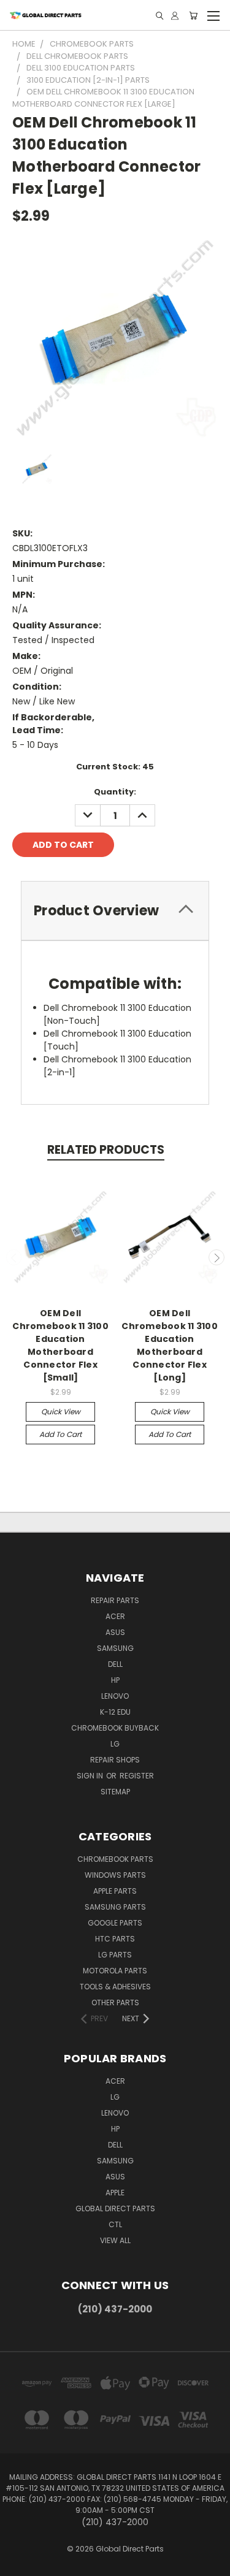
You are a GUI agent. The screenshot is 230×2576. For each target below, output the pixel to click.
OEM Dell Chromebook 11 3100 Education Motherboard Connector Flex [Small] (60, 1345)
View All (115, 2240)
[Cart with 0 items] (193, 16)
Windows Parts (115, 1875)
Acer (115, 1616)
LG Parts (115, 1955)
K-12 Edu (115, 1712)
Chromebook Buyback (115, 1728)
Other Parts (115, 2002)
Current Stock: (115, 767)
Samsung (115, 1648)
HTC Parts (115, 1939)
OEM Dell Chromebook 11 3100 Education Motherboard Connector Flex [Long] (170, 1345)
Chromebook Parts (115, 1859)
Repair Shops (115, 1760)
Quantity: (115, 792)
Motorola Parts (115, 1971)
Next (217, 1257)
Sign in (91, 1776)
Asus (115, 1632)
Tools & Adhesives (115, 1987)
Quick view (61, 1412)
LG (115, 1744)
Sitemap (115, 1792)
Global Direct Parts (115, 2208)
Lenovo (115, 1696)
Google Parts (115, 1923)
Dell (115, 1664)
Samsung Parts (115, 1907)
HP (115, 1680)
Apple (115, 2193)
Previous (14, 1257)
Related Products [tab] (106, 1150)
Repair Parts (115, 1600)
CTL (115, 2224)
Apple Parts (115, 1891)
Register (137, 1776)
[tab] (115, 911)
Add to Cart (60, 1434)
